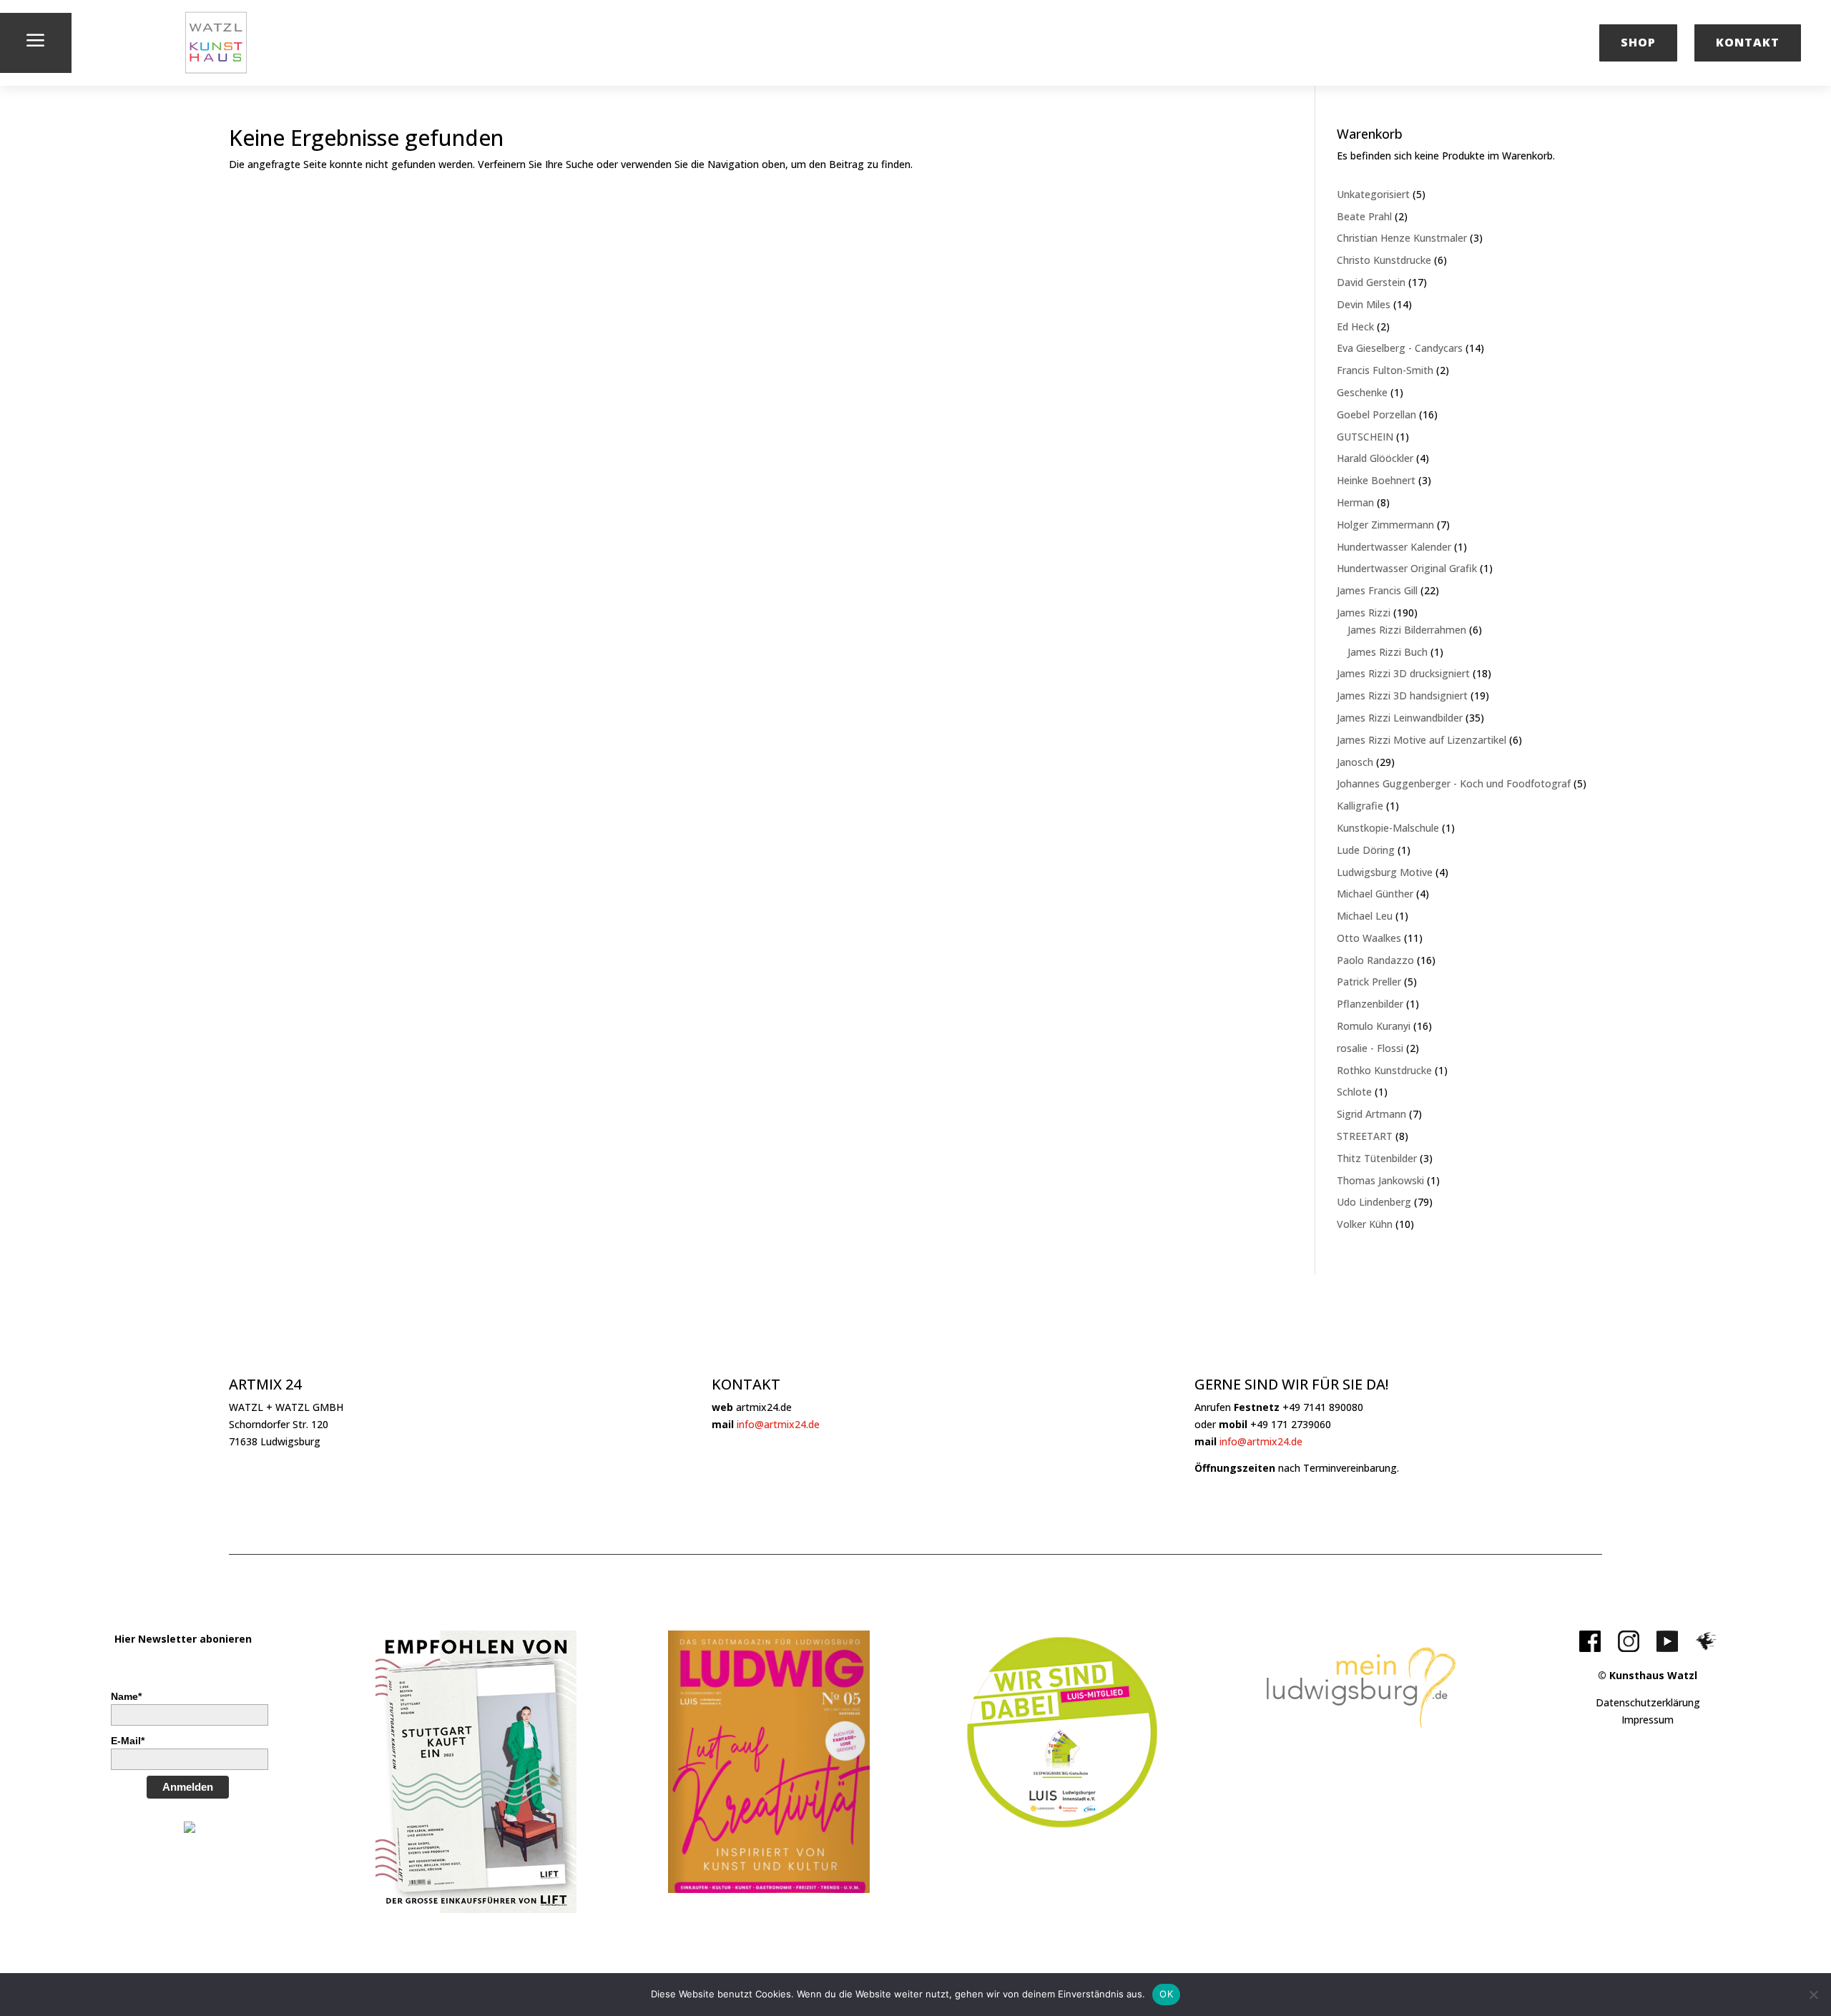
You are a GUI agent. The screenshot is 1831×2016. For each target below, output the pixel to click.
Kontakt (1748, 42)
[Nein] (1813, 1995)
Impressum (1648, 1720)
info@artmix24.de (778, 1424)
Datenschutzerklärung (1648, 1702)
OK (1166, 1994)
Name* (126, 1696)
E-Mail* (128, 1741)
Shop (1638, 42)
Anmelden (188, 1787)
